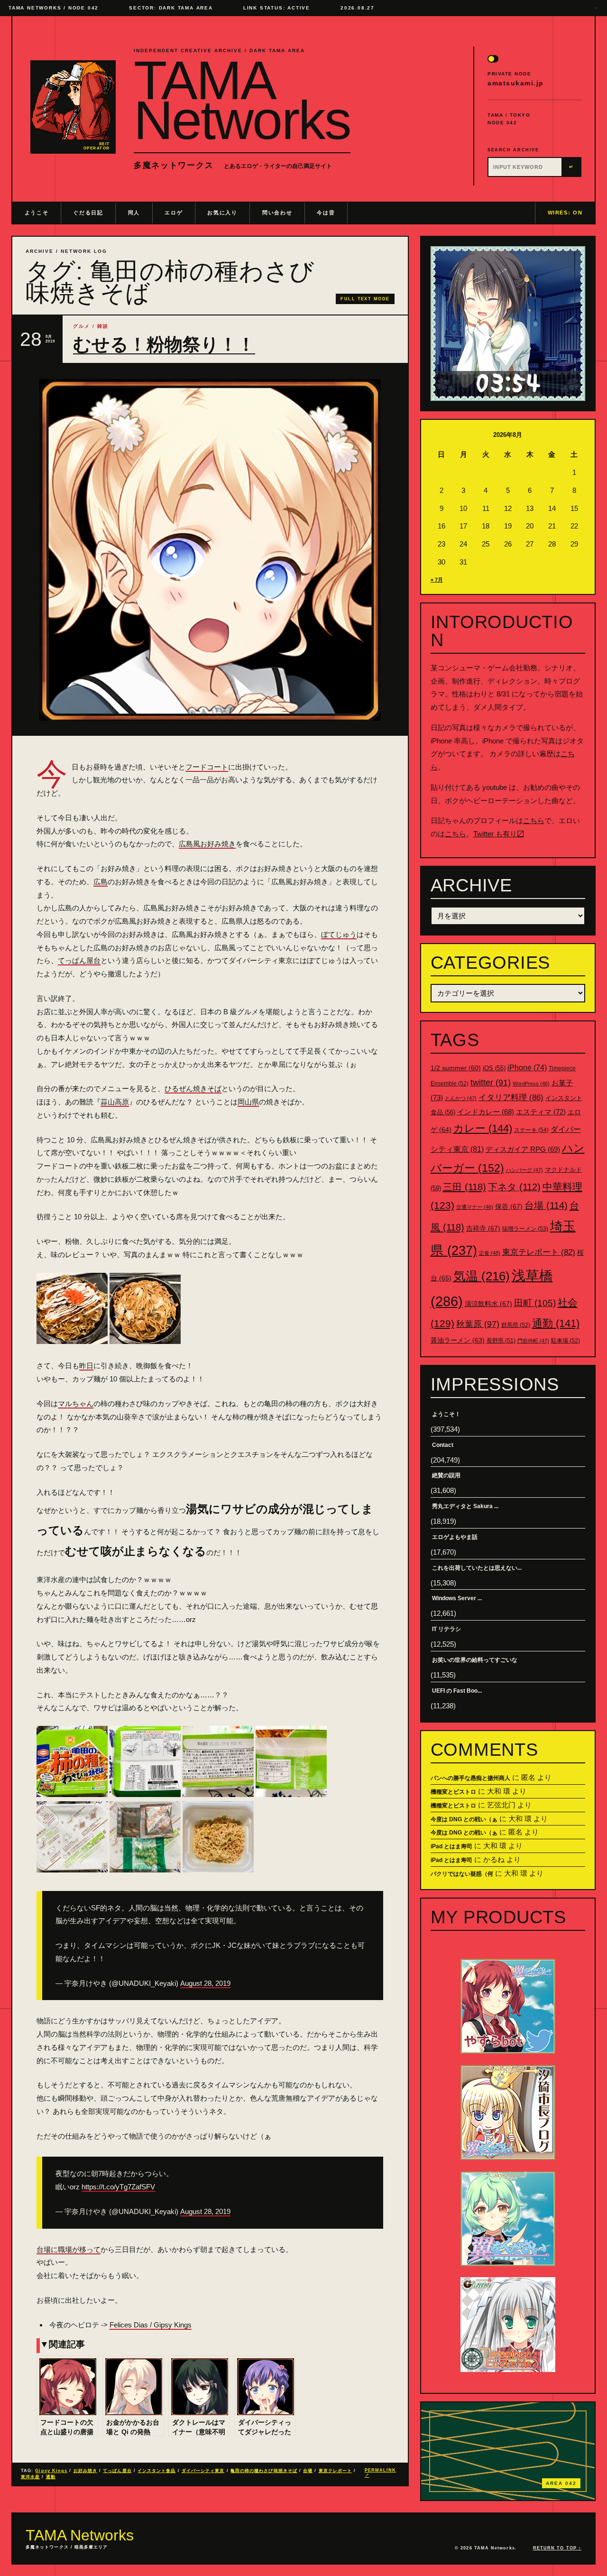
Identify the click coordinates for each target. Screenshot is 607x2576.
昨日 (86, 1366)
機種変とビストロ (453, 1792)
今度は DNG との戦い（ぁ (464, 1819)
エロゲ (174, 213)
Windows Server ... (457, 1598)
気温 (482, 1276)
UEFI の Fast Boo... (457, 1691)
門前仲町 (533, 1341)
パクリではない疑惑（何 (462, 1874)
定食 (490, 1253)
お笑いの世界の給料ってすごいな (475, 1660)
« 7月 (437, 580)
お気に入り (222, 213)
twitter (491, 1083)
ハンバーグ (524, 1170)
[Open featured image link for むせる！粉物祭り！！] (210, 550)
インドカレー (486, 1112)
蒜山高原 (115, 1102)
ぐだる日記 (88, 213)
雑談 (103, 326)
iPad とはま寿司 (451, 1846)
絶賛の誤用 (446, 1475)
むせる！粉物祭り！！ (164, 344)
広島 (101, 882)
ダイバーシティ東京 (203, 2471)
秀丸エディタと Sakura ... (465, 1506)
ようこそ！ (446, 1414)
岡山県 (248, 1102)
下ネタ (514, 1187)
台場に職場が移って (69, 2249)
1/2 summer (456, 1068)
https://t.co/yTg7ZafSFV (118, 2187)
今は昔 (326, 213)
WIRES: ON (565, 213)
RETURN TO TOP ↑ (557, 2548)
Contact (443, 1445)
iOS (494, 1068)
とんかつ (461, 1098)
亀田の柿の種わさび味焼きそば (264, 2471)
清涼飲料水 (488, 1304)
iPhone (527, 1068)
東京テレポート (336, 2471)
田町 (535, 1303)
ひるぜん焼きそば (193, 1089)
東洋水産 (30, 2477)
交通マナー (475, 1207)
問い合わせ (277, 213)
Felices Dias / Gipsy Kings (151, 2325)
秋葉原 (478, 1324)
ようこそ (37, 213)
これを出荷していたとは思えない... (477, 1568)
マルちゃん (76, 1404)
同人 (134, 213)
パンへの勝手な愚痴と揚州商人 (470, 1778)
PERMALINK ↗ (381, 2473)
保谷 (509, 1206)
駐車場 (566, 1341)
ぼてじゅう (339, 934)
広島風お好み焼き (207, 844)
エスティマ (541, 1112)
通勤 (51, 2477)
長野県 (501, 1341)
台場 (308, 2471)
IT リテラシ (446, 1629)
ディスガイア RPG (523, 1149)
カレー (483, 1128)
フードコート (207, 767)
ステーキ (531, 1130)
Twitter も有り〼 (499, 834)
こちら (534, 820)
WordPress (531, 1084)
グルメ (82, 326)
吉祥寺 (483, 1228)
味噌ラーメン (525, 1229)
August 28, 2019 (205, 1983)
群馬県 (516, 1325)
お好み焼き (85, 2471)
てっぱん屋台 (79, 960)
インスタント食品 (157, 2471)
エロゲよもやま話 (455, 1537)
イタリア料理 (511, 1098)
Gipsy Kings (51, 2471)
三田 (464, 1187)
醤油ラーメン (458, 1340)
